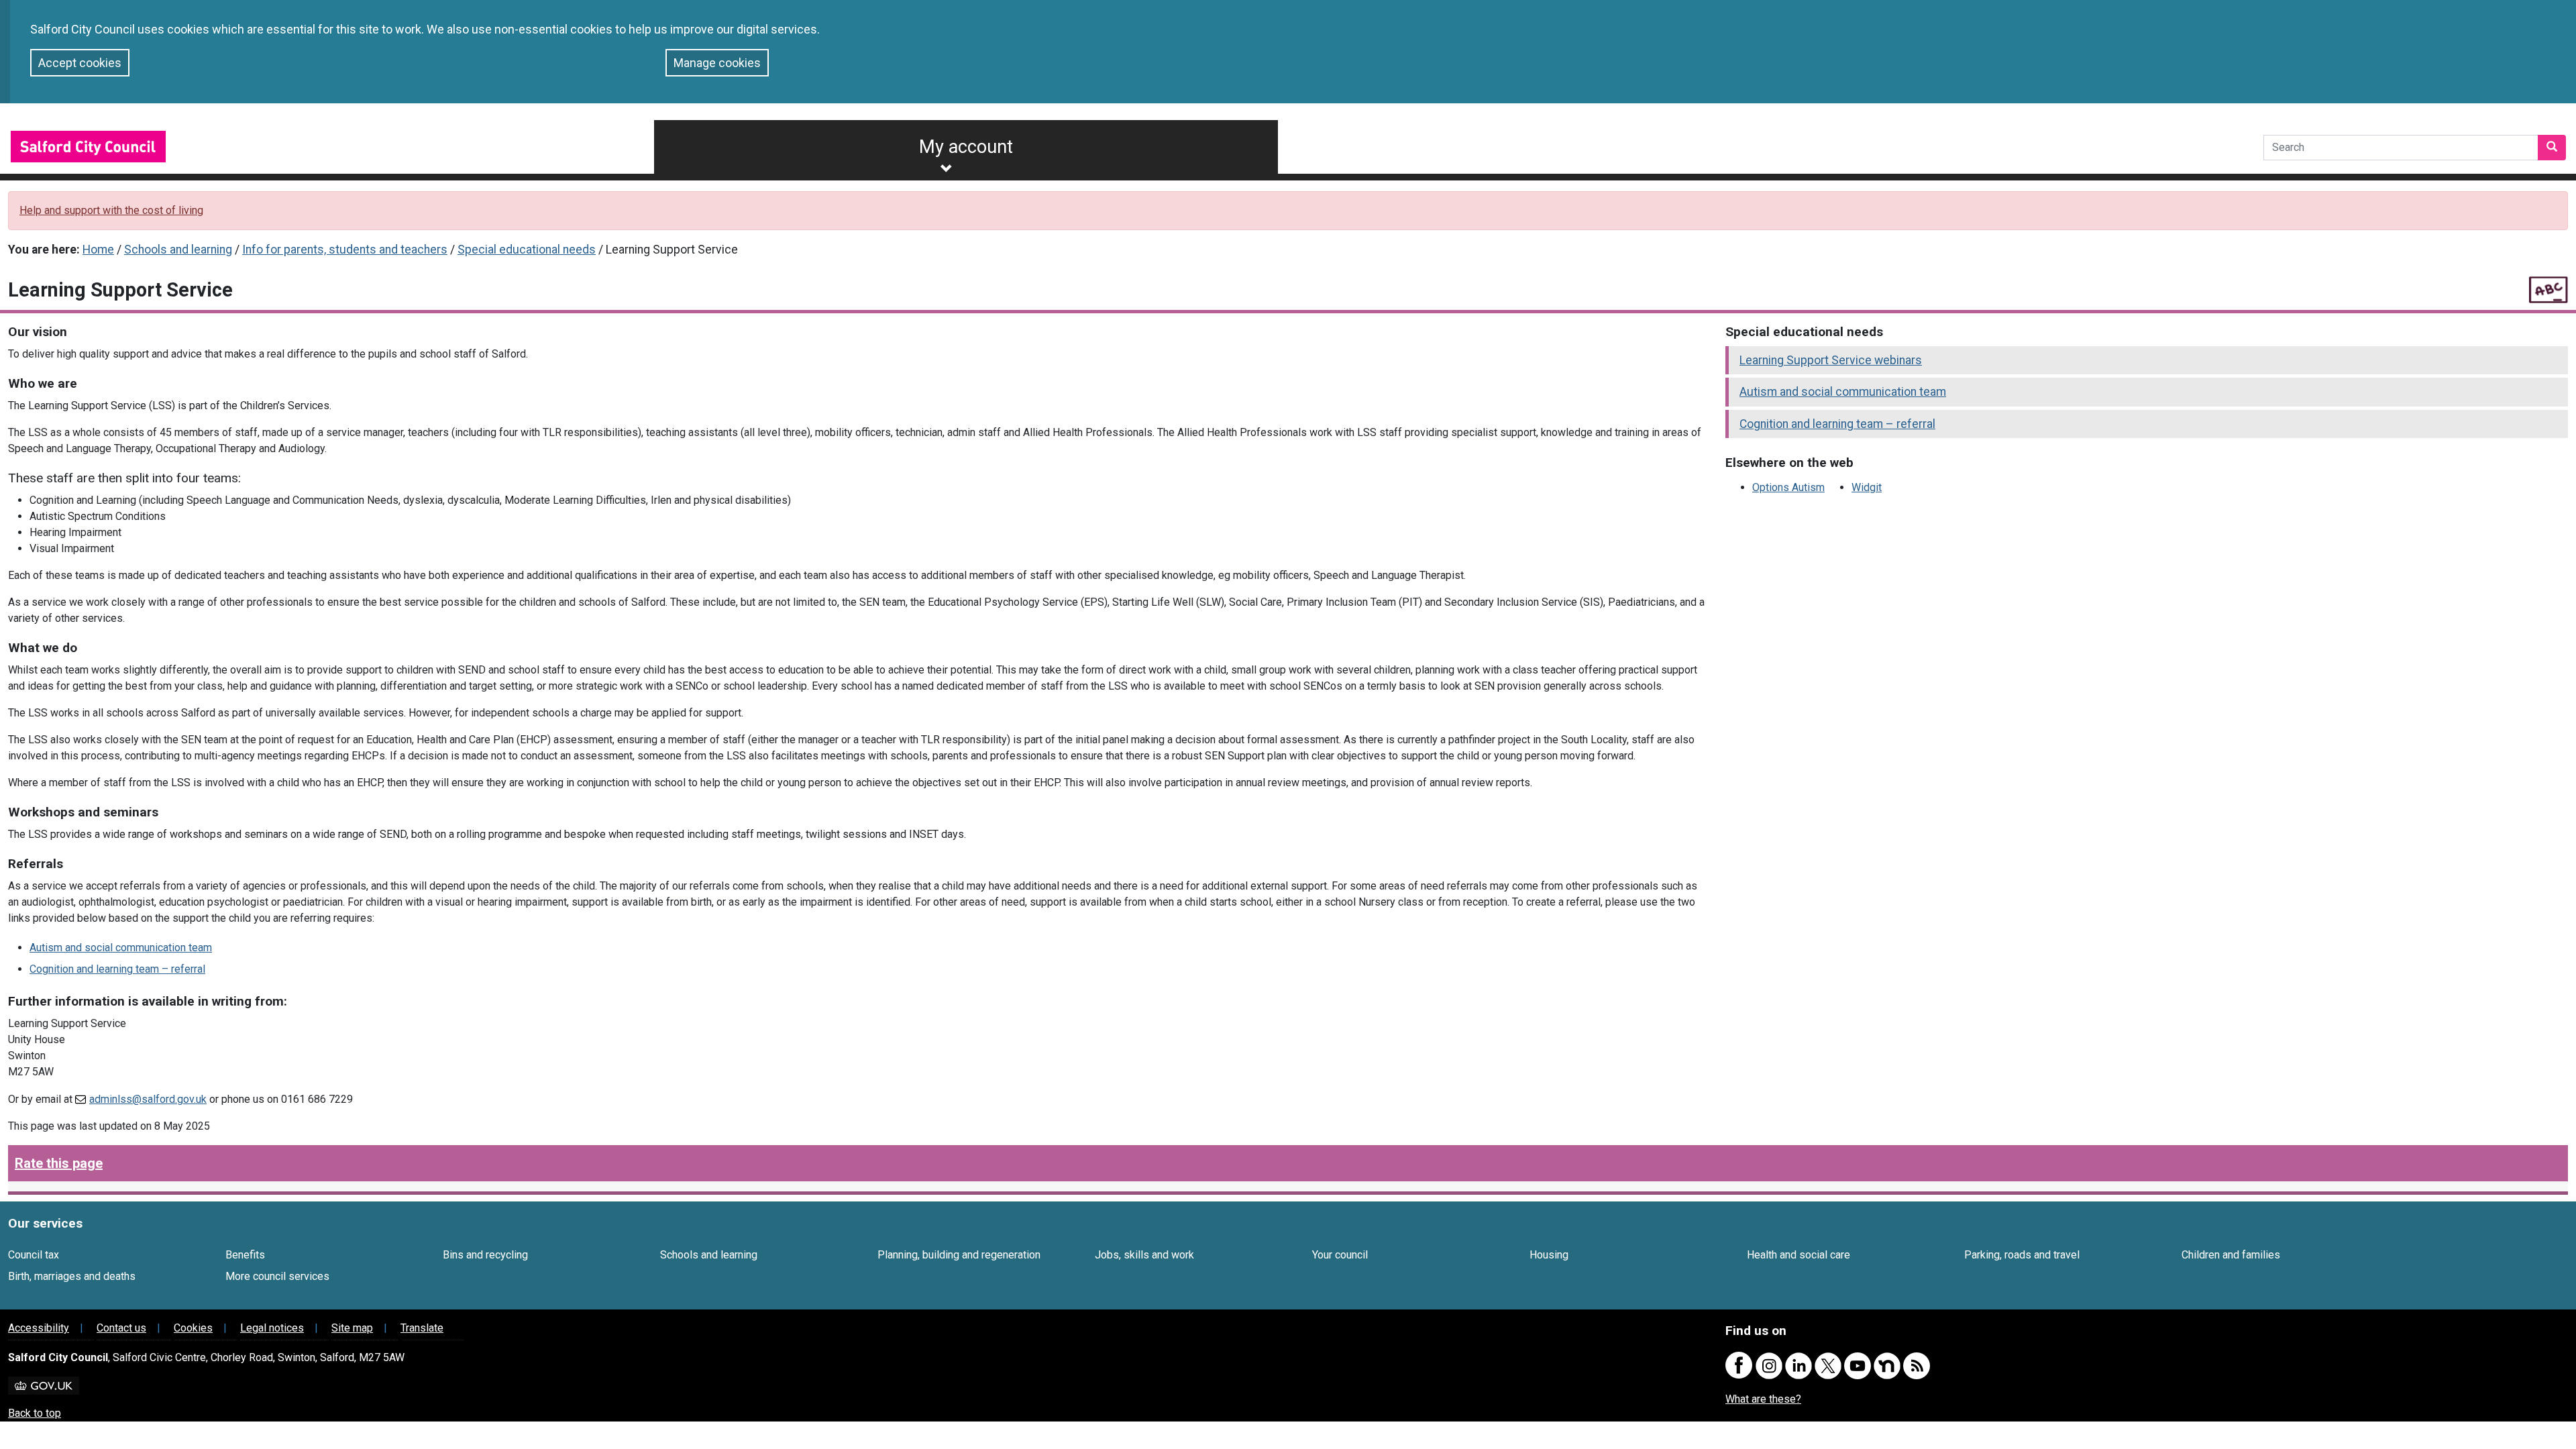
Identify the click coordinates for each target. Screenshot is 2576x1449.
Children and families (2231, 1255)
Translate (422, 1328)
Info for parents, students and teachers (345, 250)
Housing (1549, 1255)
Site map (352, 1328)
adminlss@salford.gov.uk (148, 1099)
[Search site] (2552, 148)
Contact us (121, 1328)
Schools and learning (178, 250)
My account (966, 147)
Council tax (34, 1255)
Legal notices (272, 1328)
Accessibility (39, 1328)
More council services (277, 1276)
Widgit (1867, 487)
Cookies (193, 1328)
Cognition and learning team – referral (117, 969)
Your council (1340, 1255)
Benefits (245, 1255)
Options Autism (1788, 487)
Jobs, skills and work (1144, 1255)
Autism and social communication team (121, 948)
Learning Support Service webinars (1831, 360)
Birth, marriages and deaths (72, 1276)
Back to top (35, 1413)
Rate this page (59, 1163)
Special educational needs (527, 250)
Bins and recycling (485, 1255)
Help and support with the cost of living (111, 210)
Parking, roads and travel (2022, 1255)
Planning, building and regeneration (959, 1255)
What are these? (1763, 1399)
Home (98, 250)
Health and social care (1799, 1255)
